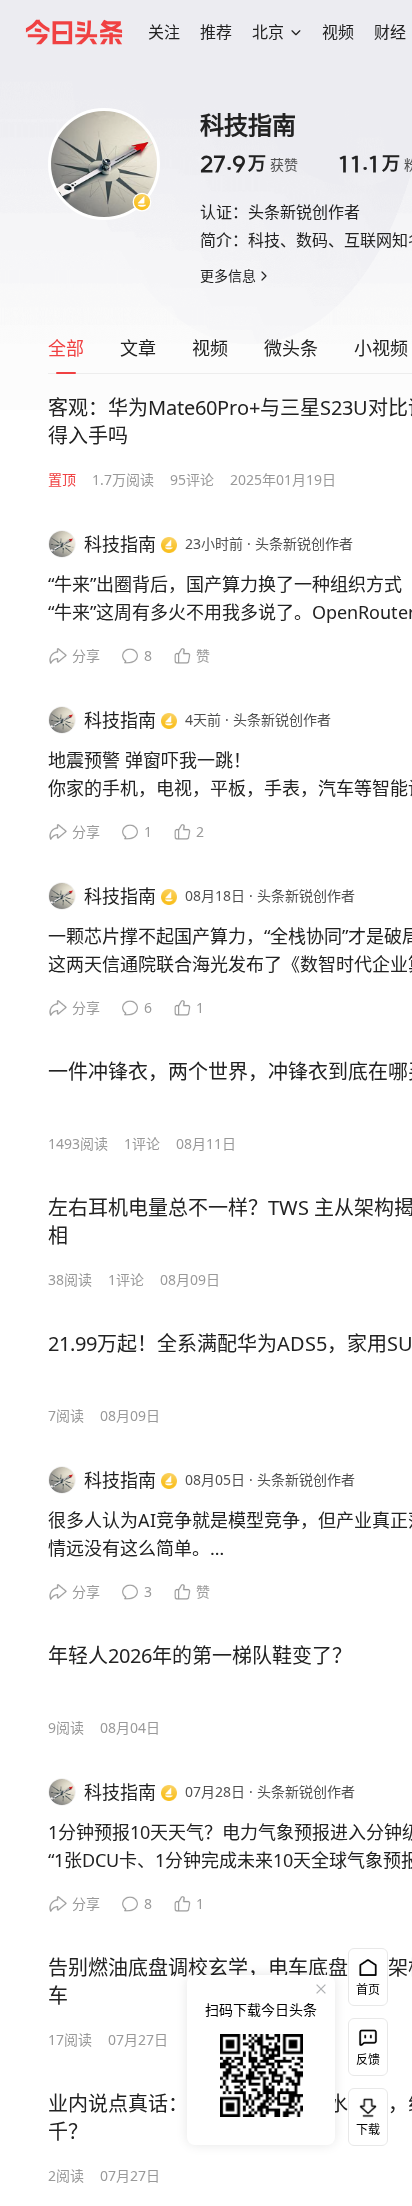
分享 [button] (86, 655)
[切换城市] (296, 32)
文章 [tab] (138, 348)
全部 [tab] (66, 348)
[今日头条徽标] (74, 32)
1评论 (142, 1143)
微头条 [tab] (291, 348)
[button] (164, 32)
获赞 (249, 164)
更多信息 (228, 275)
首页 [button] (368, 1989)
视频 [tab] (210, 348)
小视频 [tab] (381, 348)
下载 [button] (364, 2113)
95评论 (192, 479)
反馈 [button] (368, 2059)
